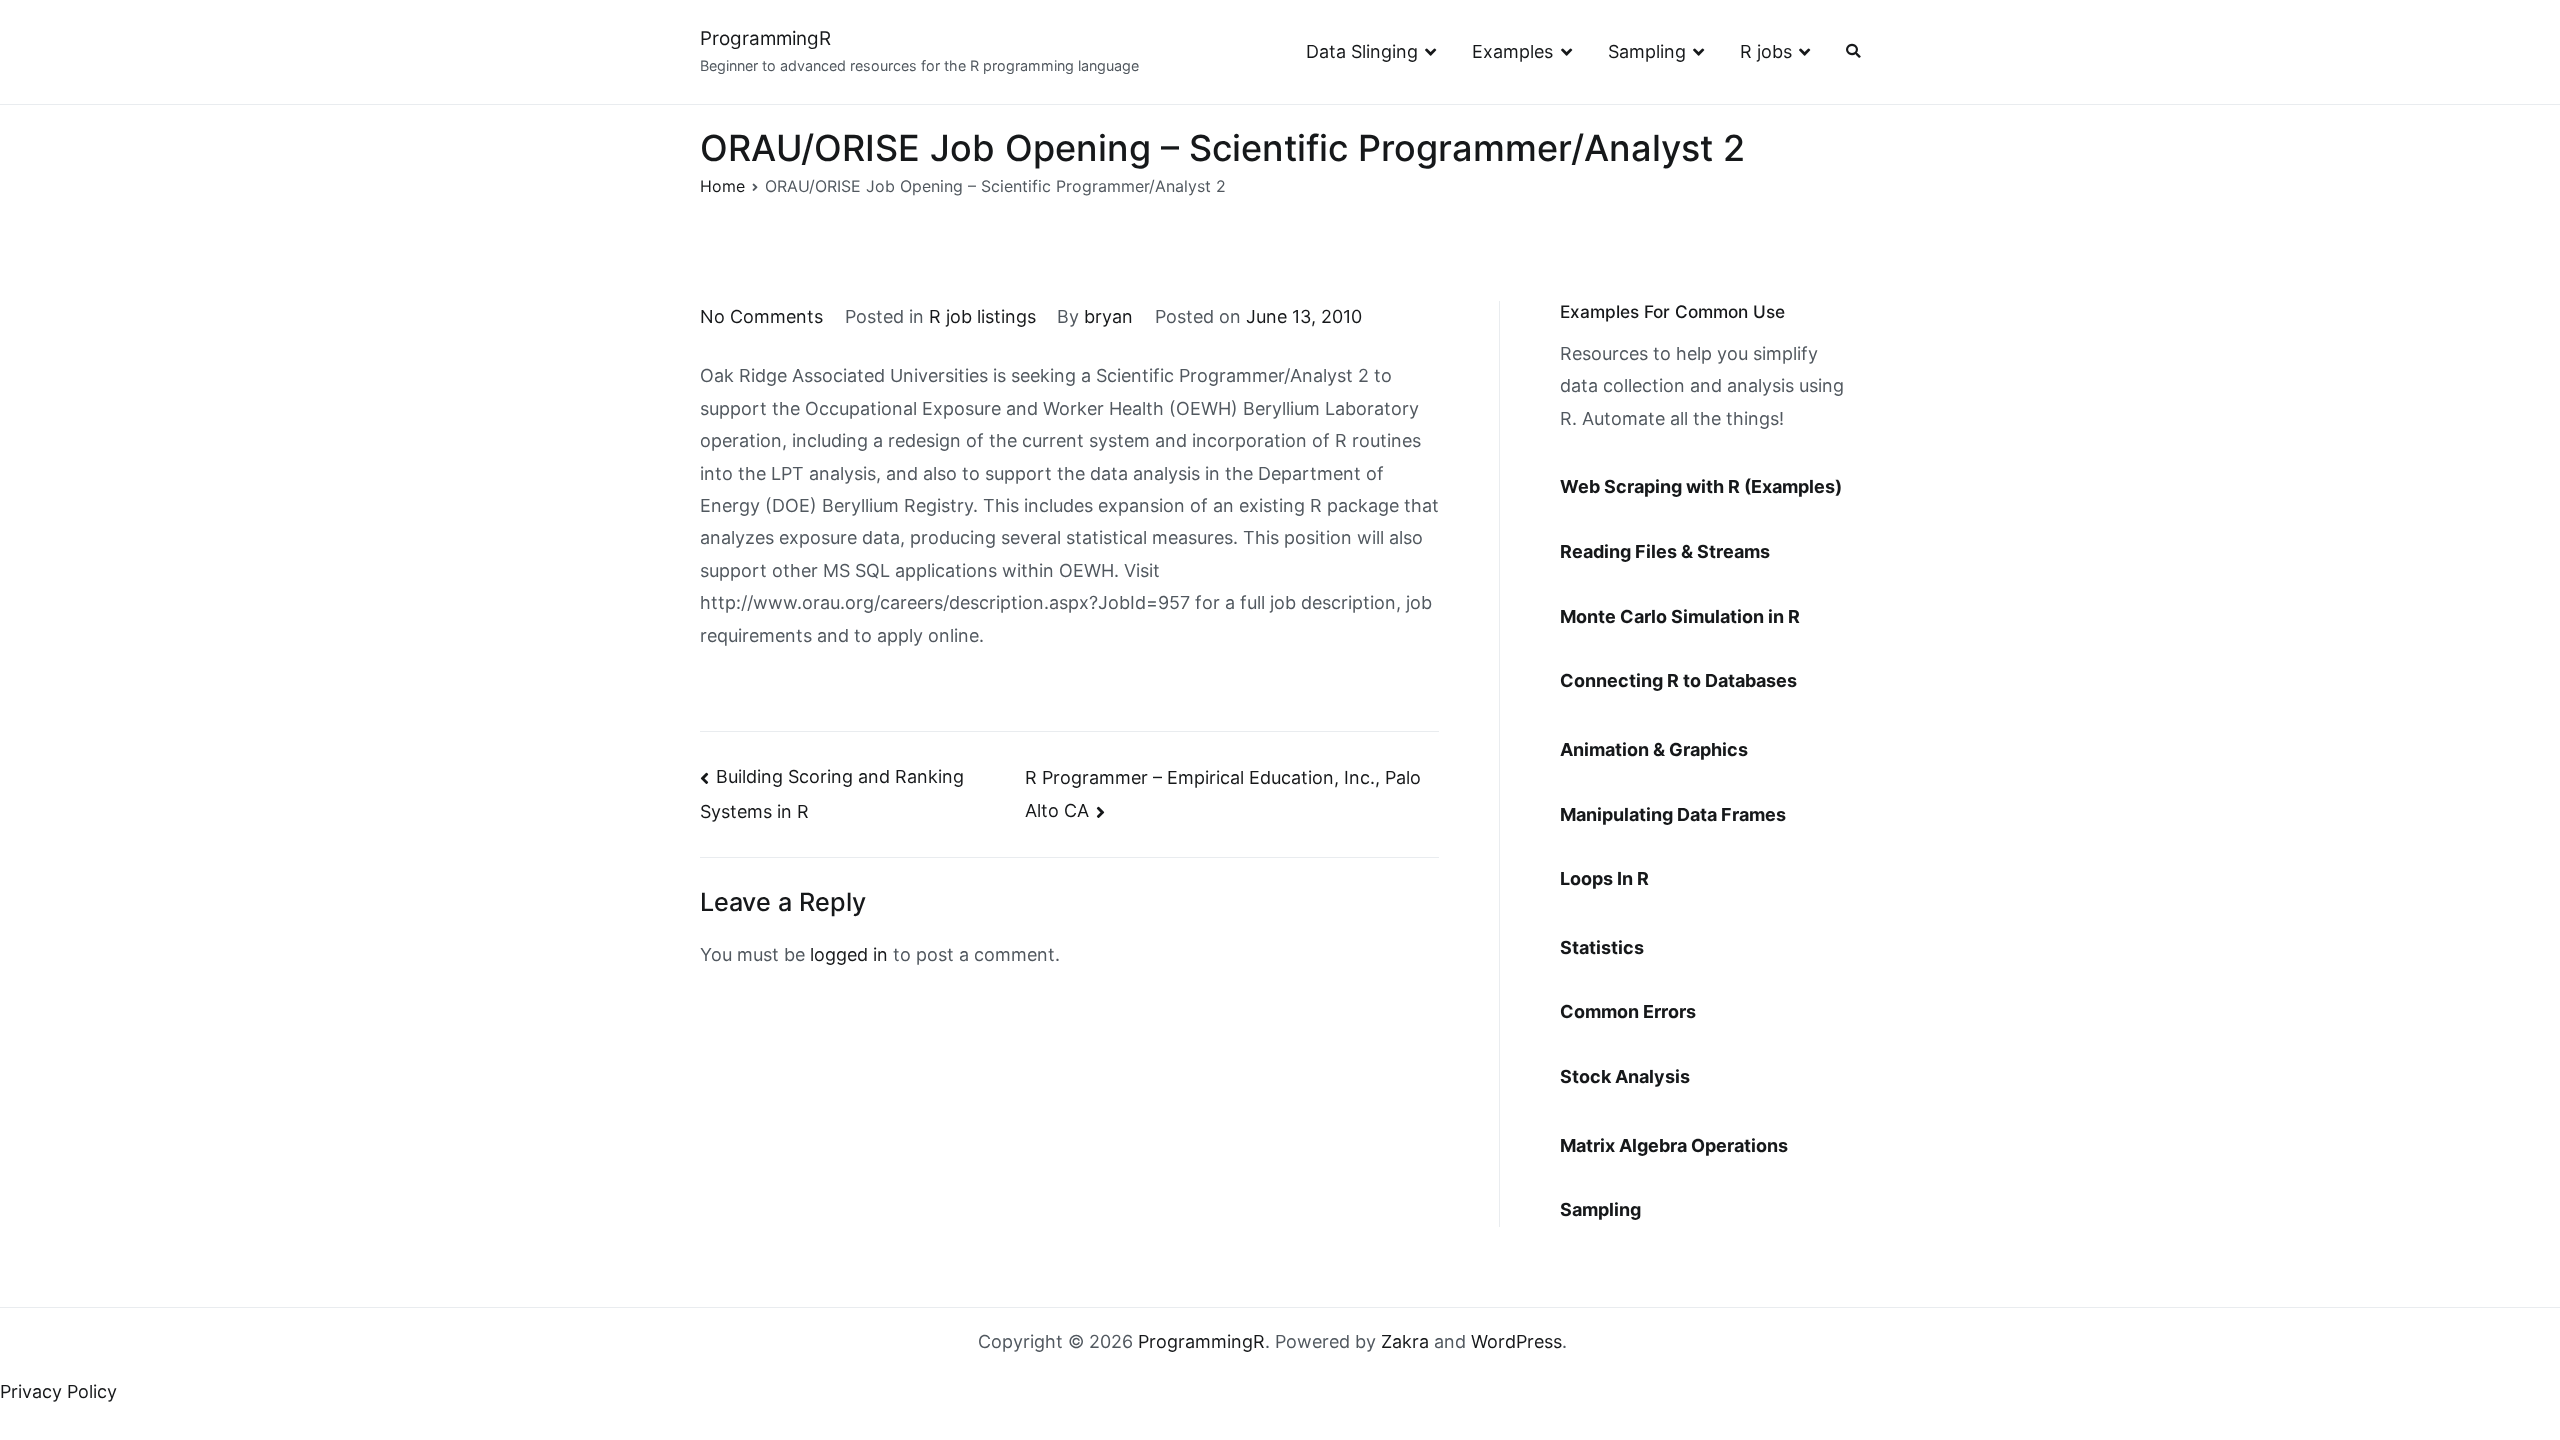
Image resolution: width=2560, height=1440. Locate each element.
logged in (849, 954)
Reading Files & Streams (1665, 551)
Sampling (1647, 51)
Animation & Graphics (1654, 749)
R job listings (982, 316)
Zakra (1405, 1341)
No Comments (761, 316)
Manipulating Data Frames (1673, 814)
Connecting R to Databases (1678, 680)
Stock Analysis (1625, 1076)
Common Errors (1628, 1011)
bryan (1108, 316)
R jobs (1766, 51)
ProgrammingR (765, 38)
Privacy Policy (58, 1391)
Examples (1512, 51)
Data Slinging (1362, 51)
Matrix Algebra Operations (1674, 1145)
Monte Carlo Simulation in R (1680, 616)
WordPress (1516, 1341)
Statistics (1602, 947)
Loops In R (1604, 878)
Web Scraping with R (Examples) (1701, 486)
